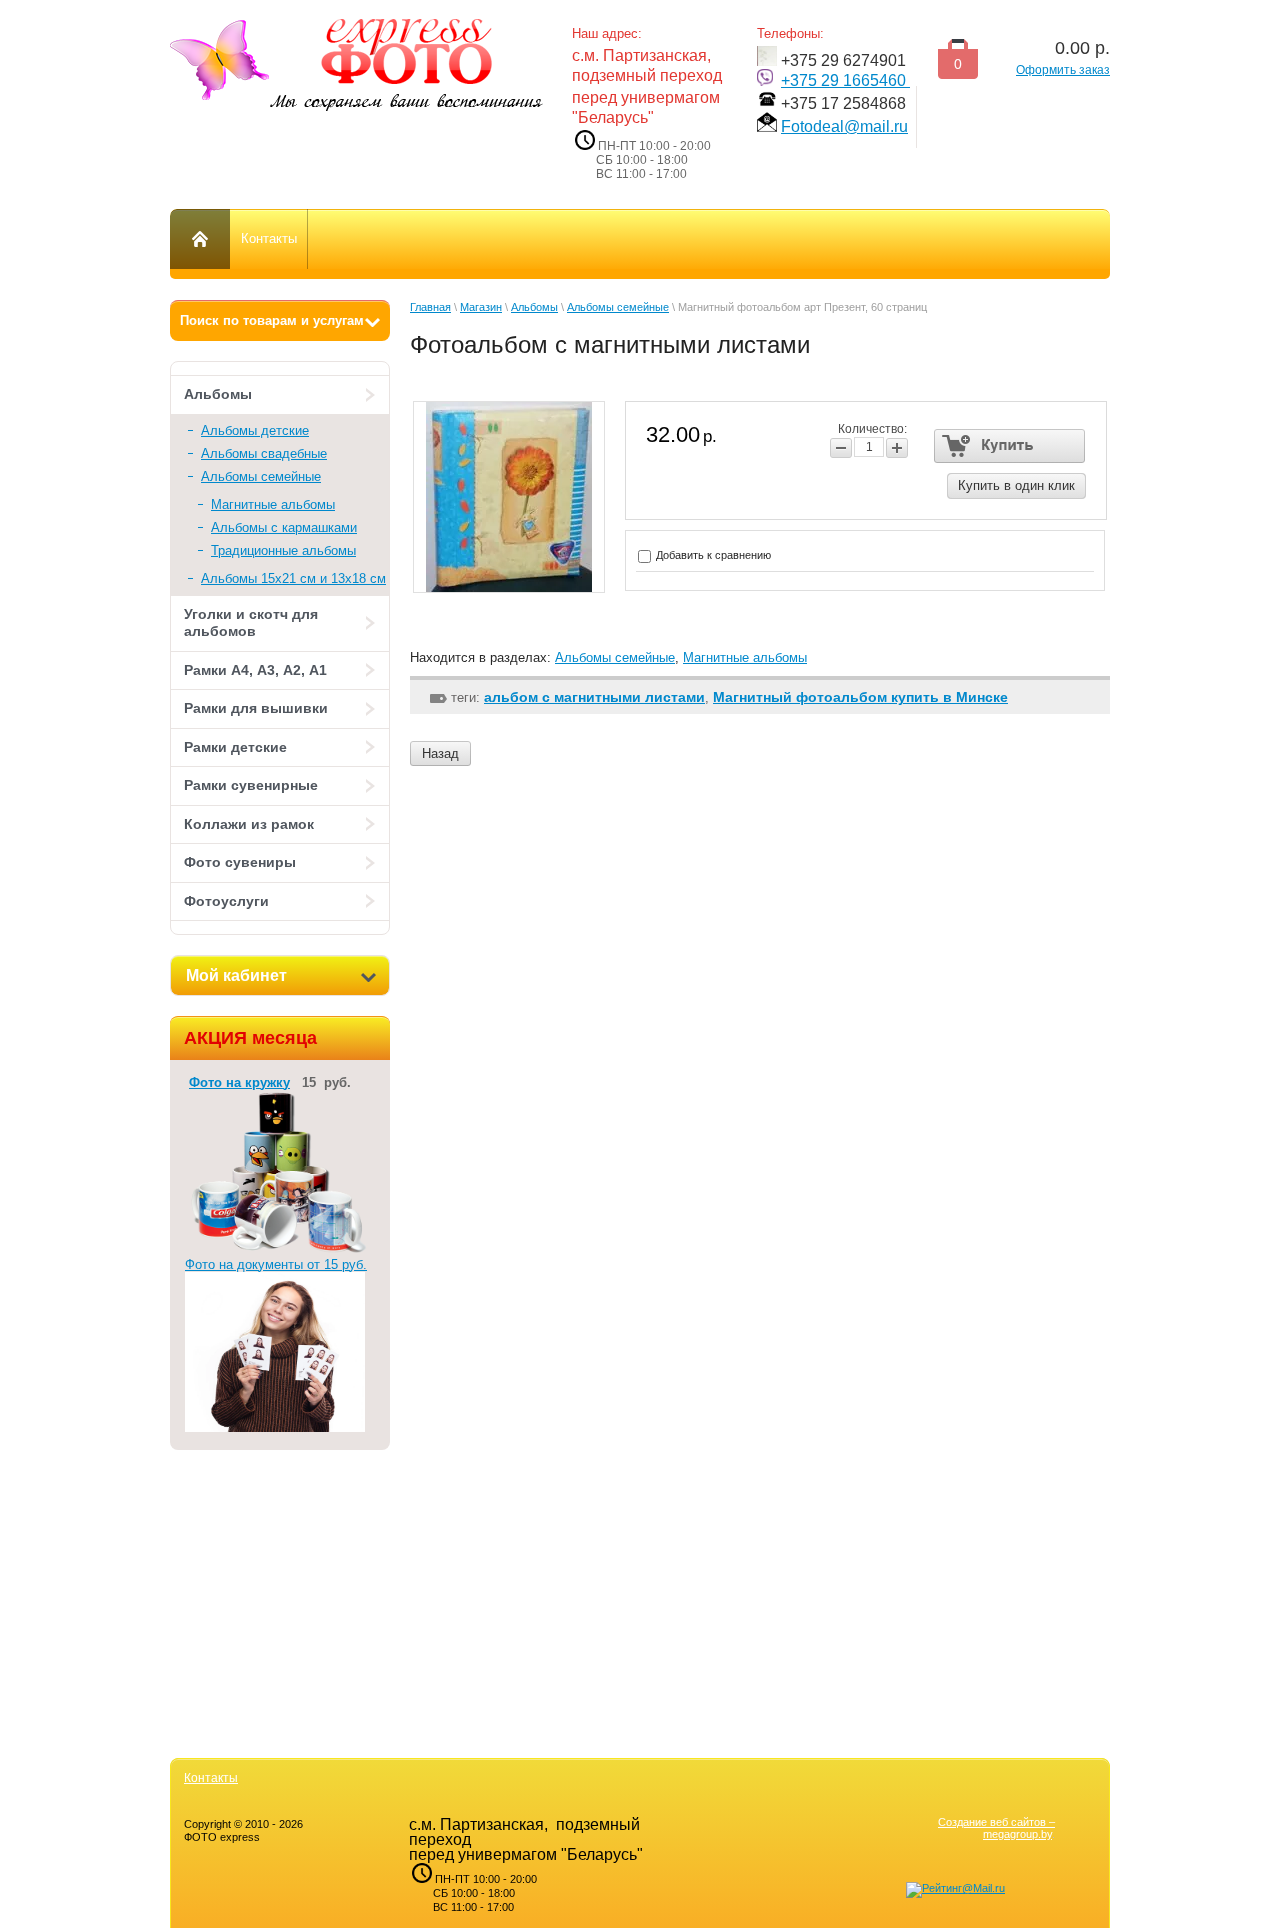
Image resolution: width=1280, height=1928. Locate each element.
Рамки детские (235, 747)
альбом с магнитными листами (594, 697)
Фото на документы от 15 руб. (276, 1264)
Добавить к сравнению (712, 555)
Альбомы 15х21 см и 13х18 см (293, 578)
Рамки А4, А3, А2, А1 (255, 670)
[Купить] (1009, 446)
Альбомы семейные (261, 476)
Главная (430, 307)
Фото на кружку (239, 1082)
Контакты (211, 1778)
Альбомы (218, 394)
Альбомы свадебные (264, 453)
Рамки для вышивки (256, 708)
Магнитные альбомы (273, 504)
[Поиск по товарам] (280, 320)
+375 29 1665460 (845, 80)
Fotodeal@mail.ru (844, 126)
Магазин (481, 307)
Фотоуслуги (226, 901)
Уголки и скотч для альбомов (251, 623)
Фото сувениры (240, 862)
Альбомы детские (255, 430)
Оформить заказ (1063, 70)
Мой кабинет (236, 975)
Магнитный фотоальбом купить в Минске (860, 697)
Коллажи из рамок (249, 824)
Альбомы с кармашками (284, 527)
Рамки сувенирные (251, 785)
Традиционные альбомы (283, 550)
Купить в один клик (1016, 485)
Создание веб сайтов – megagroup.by (996, 1828)
